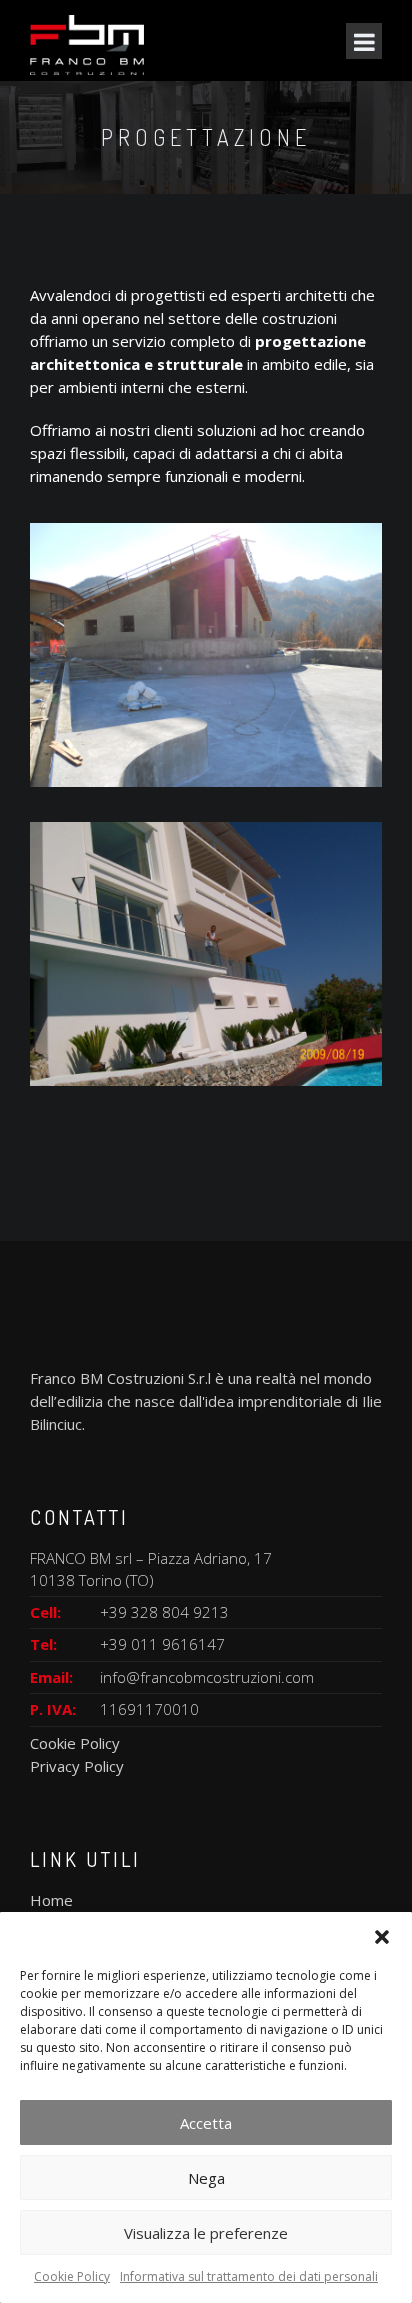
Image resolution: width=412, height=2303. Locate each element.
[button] (382, 1937)
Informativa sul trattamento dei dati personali (249, 2276)
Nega (206, 2178)
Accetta (206, 2123)
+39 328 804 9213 (164, 1612)
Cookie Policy (72, 2276)
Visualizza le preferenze (206, 2233)
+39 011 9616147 (162, 1644)
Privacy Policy (77, 1766)
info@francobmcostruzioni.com (207, 1677)
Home (51, 1900)
